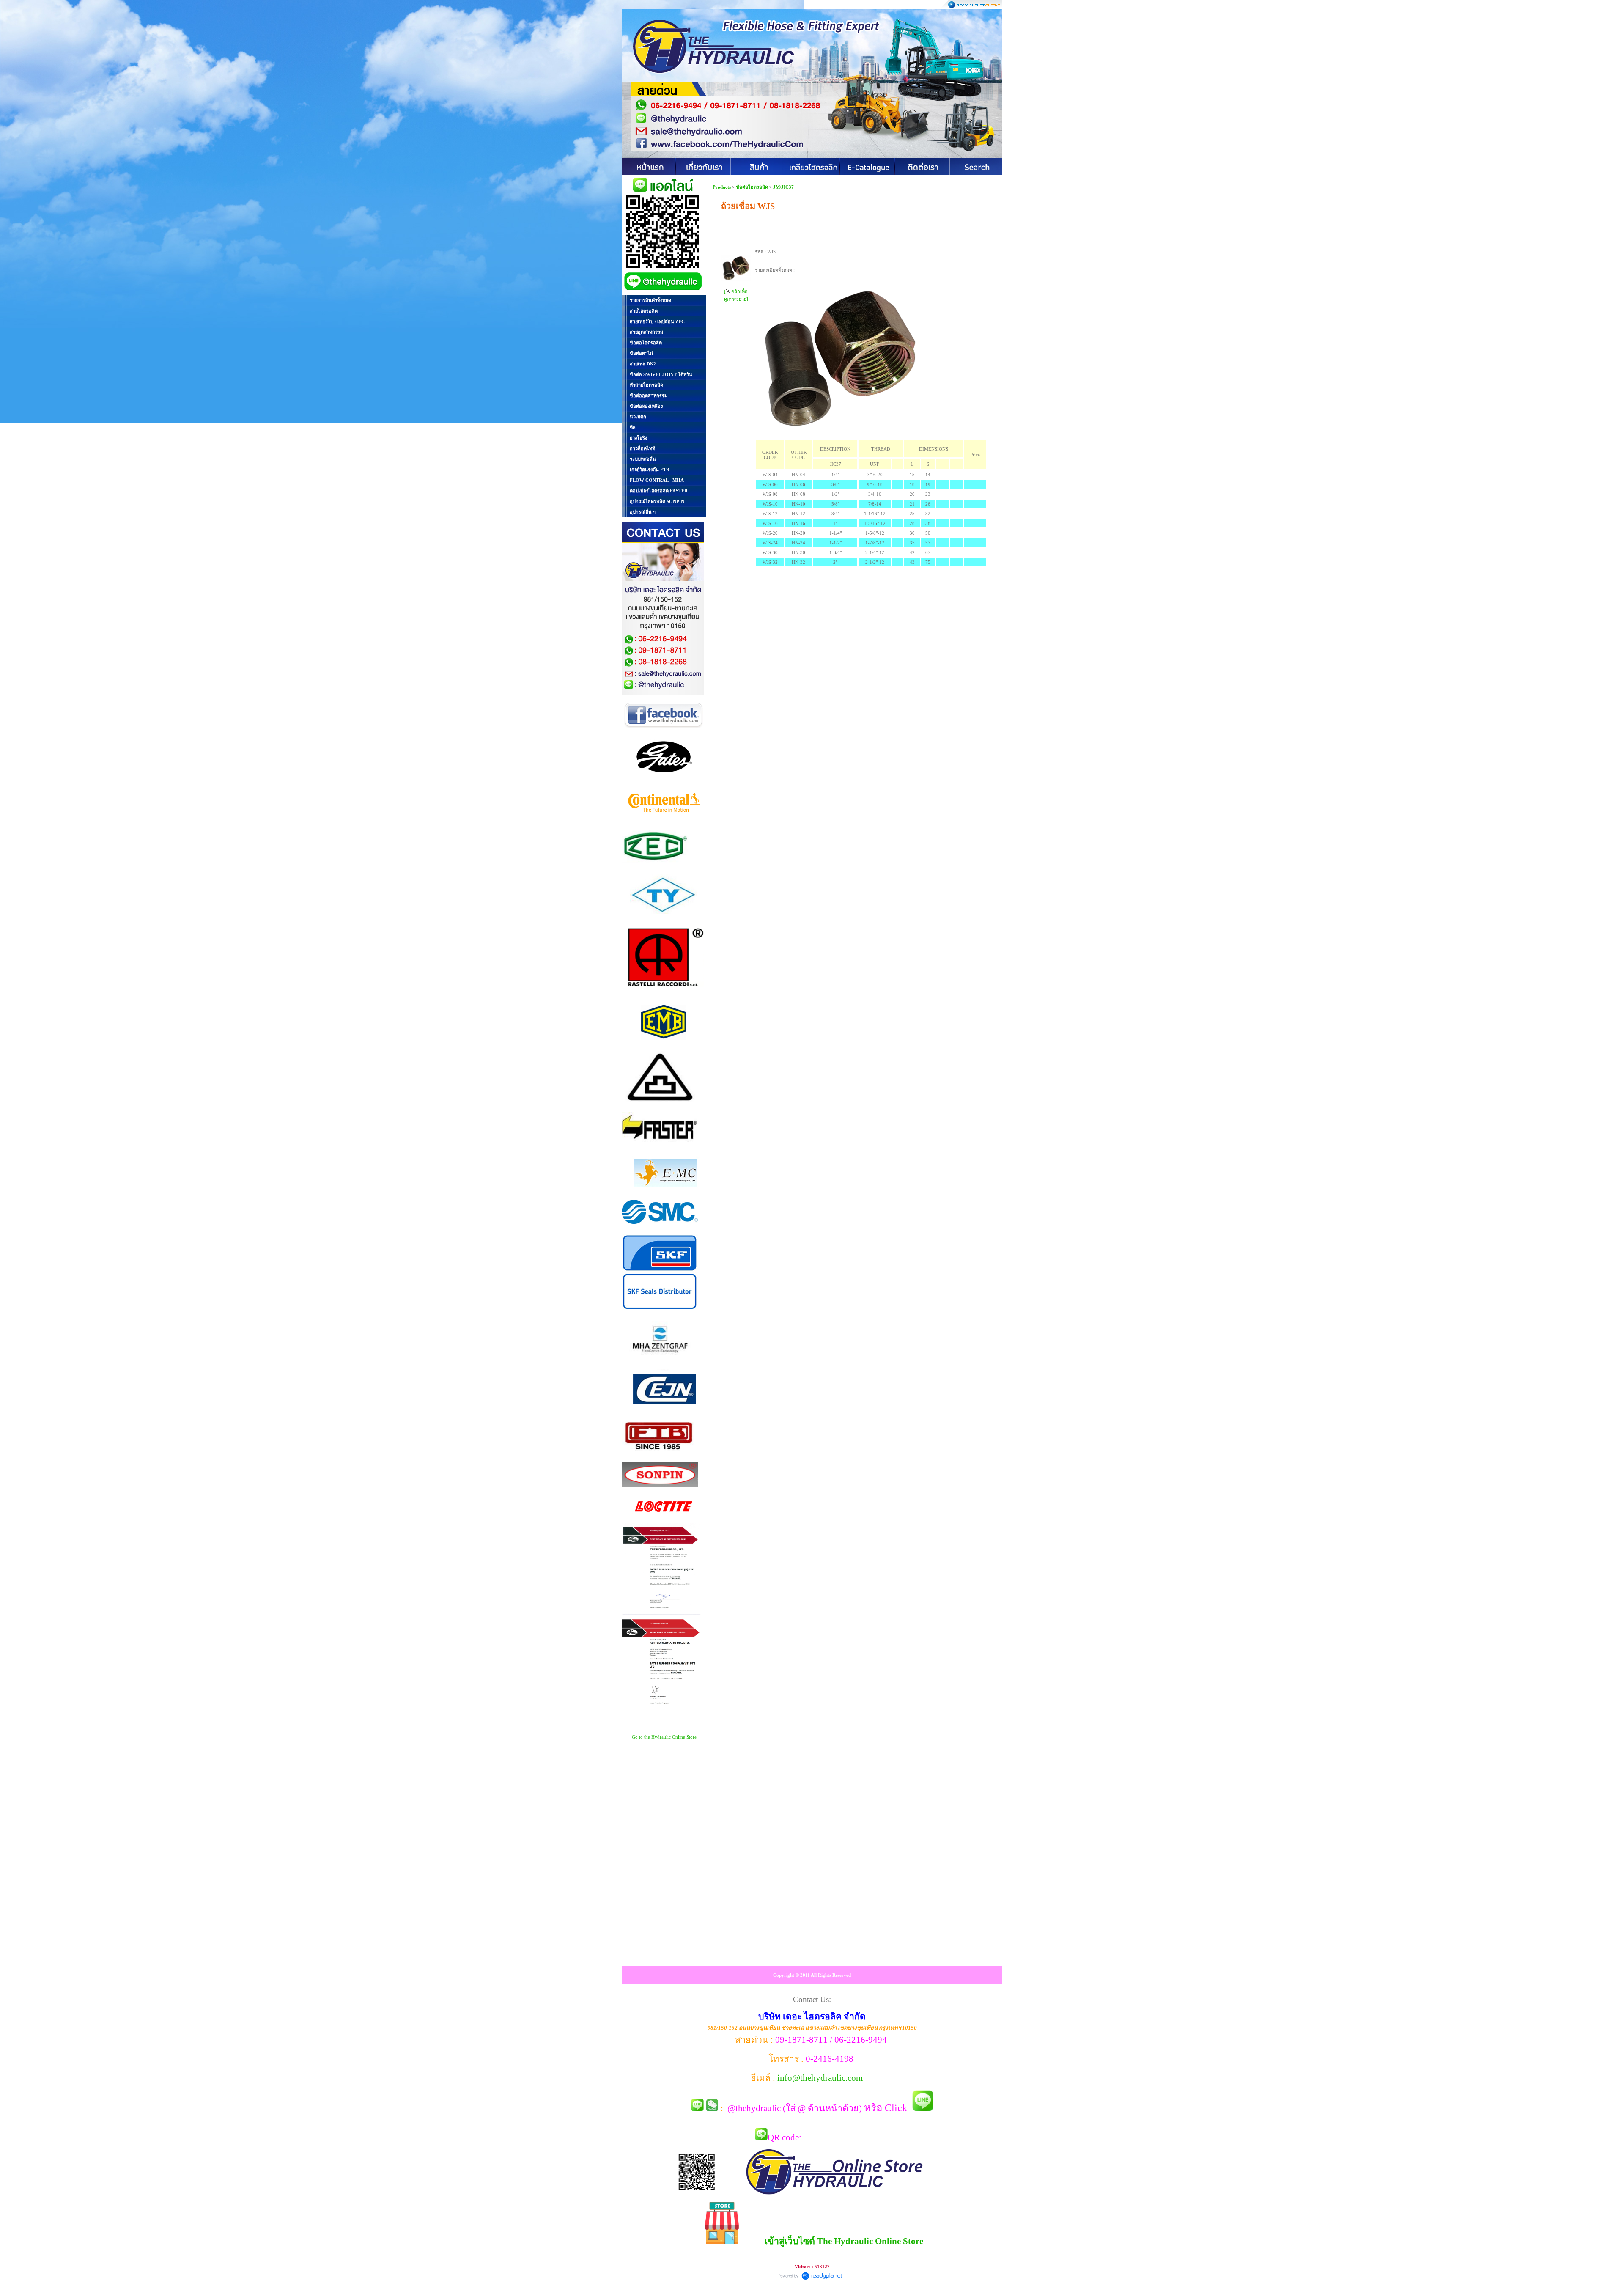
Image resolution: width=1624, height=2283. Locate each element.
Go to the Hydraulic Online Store (664, 1737)
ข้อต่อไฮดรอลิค (752, 187)
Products (722, 187)
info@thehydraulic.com (820, 2078)
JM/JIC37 (783, 187)
